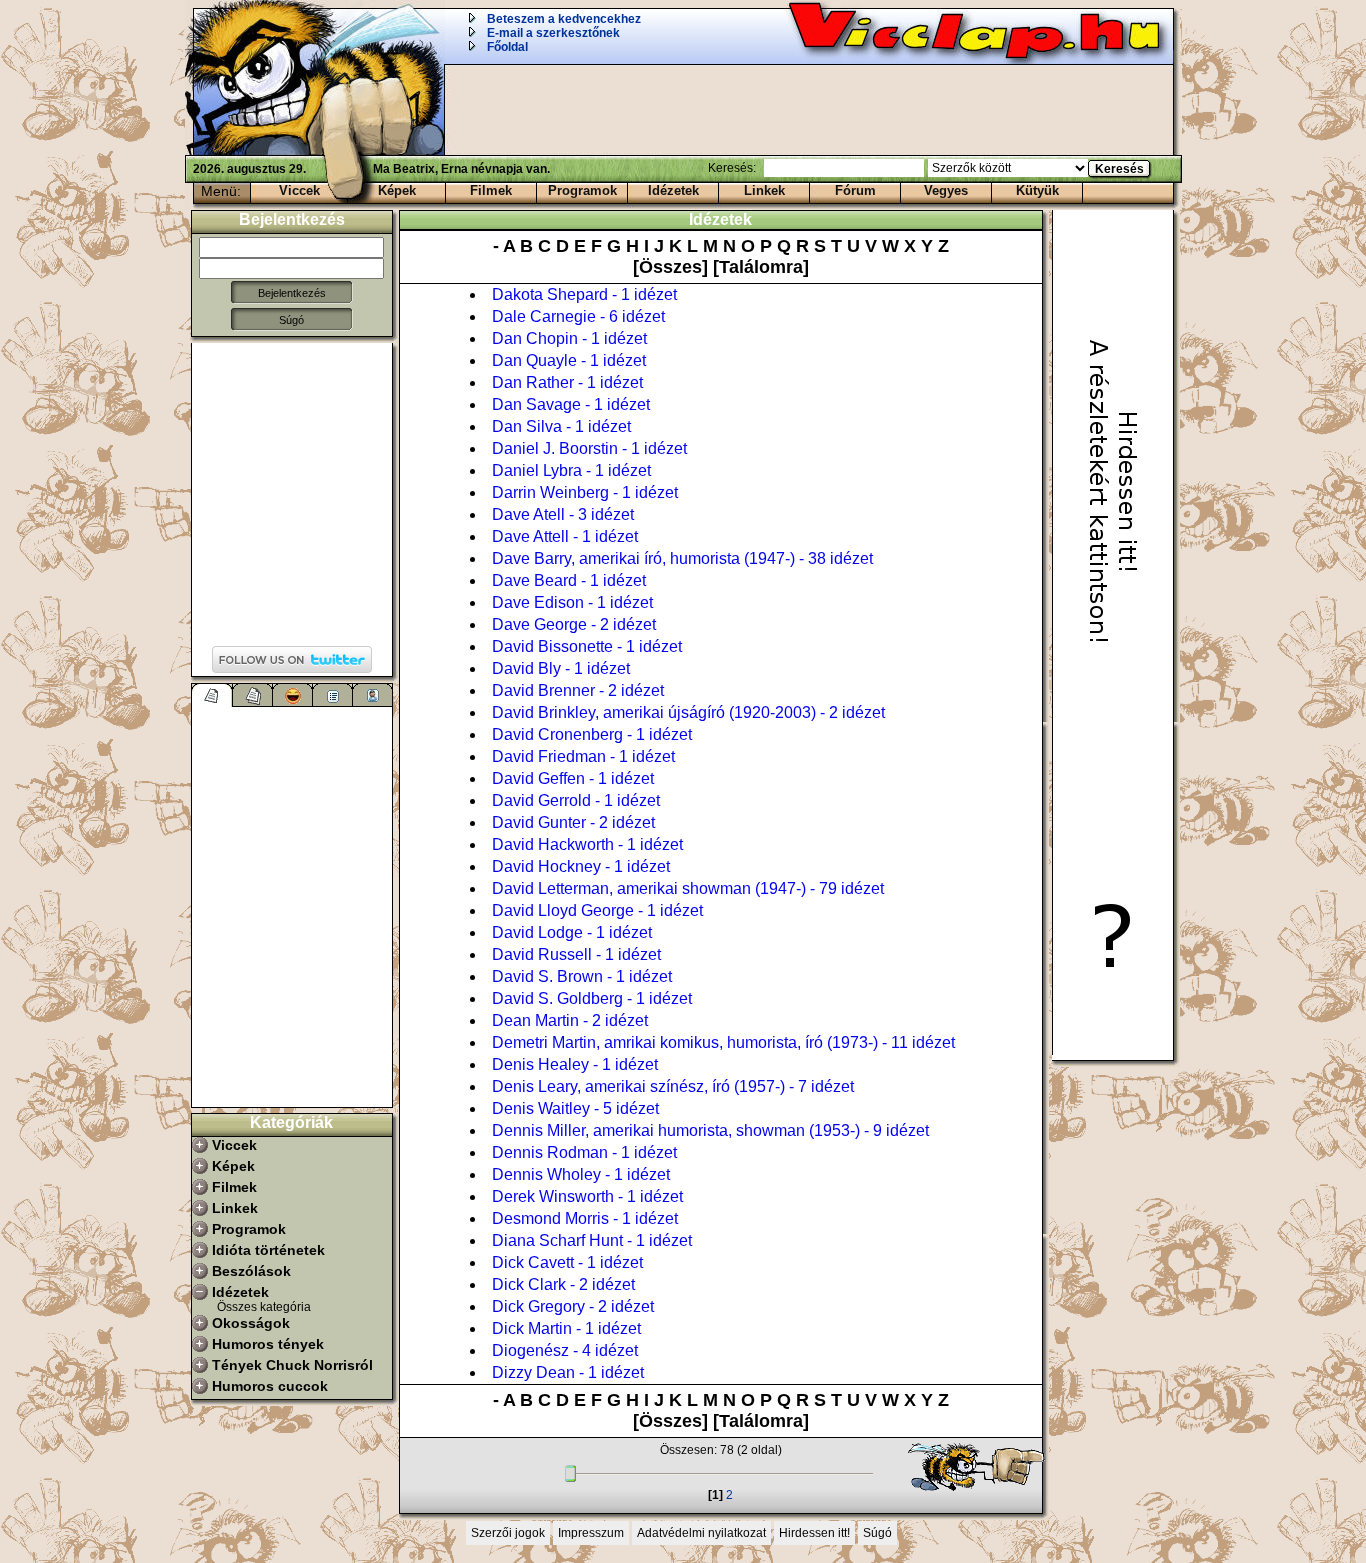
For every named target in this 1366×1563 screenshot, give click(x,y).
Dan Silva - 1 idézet (561, 426)
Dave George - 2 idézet (574, 624)
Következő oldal (967, 1467)
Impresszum (591, 1533)
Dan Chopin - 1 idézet (569, 338)
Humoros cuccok (270, 1386)
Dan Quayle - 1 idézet (569, 360)
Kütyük (1037, 190)
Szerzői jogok (508, 1533)
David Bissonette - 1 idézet (587, 646)
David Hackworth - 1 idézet (587, 844)
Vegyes (946, 190)
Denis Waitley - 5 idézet (575, 1108)
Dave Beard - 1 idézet (569, 580)
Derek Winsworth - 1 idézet (587, 1196)
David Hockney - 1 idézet (581, 866)
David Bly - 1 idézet (561, 668)
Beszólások (251, 1271)
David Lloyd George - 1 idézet (597, 910)
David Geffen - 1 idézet (573, 778)
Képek (397, 190)
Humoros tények (268, 1344)
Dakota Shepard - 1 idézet (584, 294)
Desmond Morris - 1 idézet (585, 1218)
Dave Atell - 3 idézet (563, 514)
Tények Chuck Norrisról (292, 1365)
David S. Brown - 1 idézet (582, 976)
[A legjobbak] (293, 695)
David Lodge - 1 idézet (572, 932)
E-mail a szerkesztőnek (553, 33)
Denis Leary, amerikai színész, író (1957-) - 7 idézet (673, 1086)
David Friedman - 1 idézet (583, 756)
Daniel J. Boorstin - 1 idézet (589, 448)
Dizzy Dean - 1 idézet (568, 1372)
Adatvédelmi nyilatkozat (701, 1533)
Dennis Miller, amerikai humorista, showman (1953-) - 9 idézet (710, 1130)
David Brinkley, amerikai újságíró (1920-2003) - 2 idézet (688, 712)
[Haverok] (373, 695)
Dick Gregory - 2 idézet (573, 1306)
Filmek (491, 190)
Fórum (855, 190)
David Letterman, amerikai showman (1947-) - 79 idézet (688, 888)
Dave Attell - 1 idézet (565, 536)
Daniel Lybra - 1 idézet (571, 470)
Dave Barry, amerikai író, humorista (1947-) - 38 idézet (682, 558)
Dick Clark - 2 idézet (563, 1284)
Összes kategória (264, 1307)
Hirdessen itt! (814, 1533)
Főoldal (507, 47)
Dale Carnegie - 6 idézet (578, 316)
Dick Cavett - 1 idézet (567, 1262)
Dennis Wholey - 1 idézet (581, 1174)
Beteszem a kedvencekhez (564, 19)
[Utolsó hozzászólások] (212, 695)
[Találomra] (761, 267)
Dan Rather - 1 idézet (567, 382)
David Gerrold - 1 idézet (576, 800)
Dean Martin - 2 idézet (570, 1020)
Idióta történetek (268, 1250)
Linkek (764, 190)
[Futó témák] (253, 695)
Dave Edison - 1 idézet (572, 602)
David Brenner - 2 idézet (578, 690)
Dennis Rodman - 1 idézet (584, 1152)
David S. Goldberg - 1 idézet (592, 998)
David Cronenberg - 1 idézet (592, 734)
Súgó (291, 320)
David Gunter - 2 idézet (573, 822)
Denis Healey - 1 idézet (575, 1064)
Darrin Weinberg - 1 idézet (585, 492)
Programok (582, 190)
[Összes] (673, 267)
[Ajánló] (333, 695)
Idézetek (673, 190)
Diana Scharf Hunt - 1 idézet (592, 1240)
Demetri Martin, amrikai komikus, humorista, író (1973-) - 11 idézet (723, 1042)
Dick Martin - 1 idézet (566, 1328)
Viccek (299, 190)
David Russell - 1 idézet (576, 954)
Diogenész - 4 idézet (565, 1350)
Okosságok (251, 1323)
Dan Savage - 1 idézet (571, 404)
